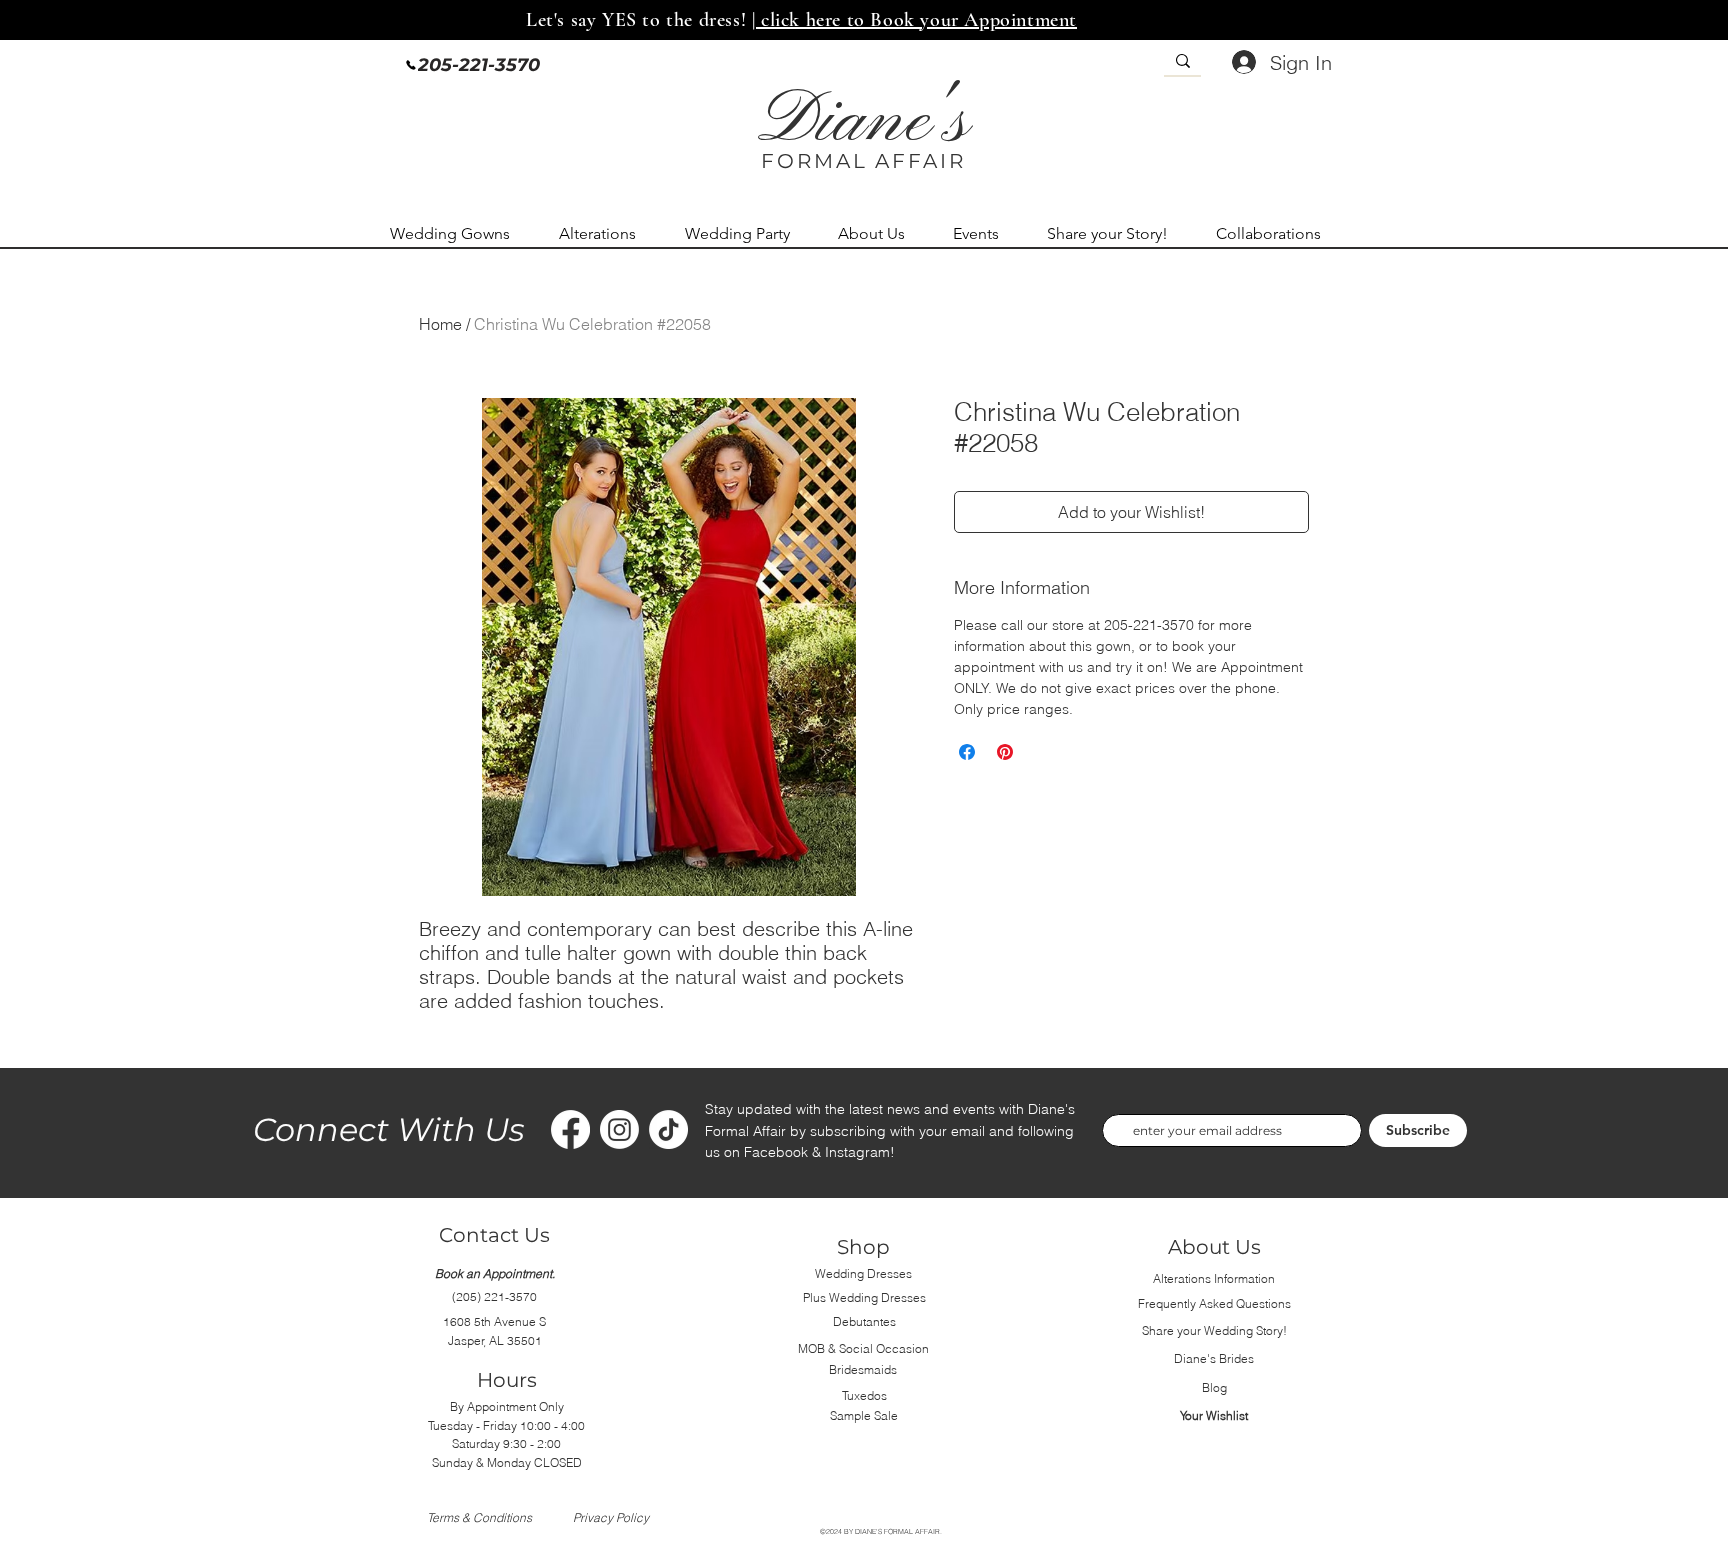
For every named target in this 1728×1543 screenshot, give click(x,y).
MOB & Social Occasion (863, 1348)
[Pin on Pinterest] (1005, 752)
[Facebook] (570, 1129)
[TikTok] (668, 1129)
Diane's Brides (1214, 1358)
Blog (1214, 1387)
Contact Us (494, 1235)
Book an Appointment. (495, 1273)
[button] (459, 233)
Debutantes (864, 1321)
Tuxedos (864, 1395)
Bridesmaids (863, 1369)
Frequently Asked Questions (1214, 1303)
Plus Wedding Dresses (864, 1297)
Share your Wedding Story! (1214, 1330)
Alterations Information (1214, 1278)
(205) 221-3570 (494, 1296)
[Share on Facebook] (967, 752)
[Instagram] (619, 1129)
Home (440, 324)
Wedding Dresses (863, 1273)
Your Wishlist (1214, 1415)
